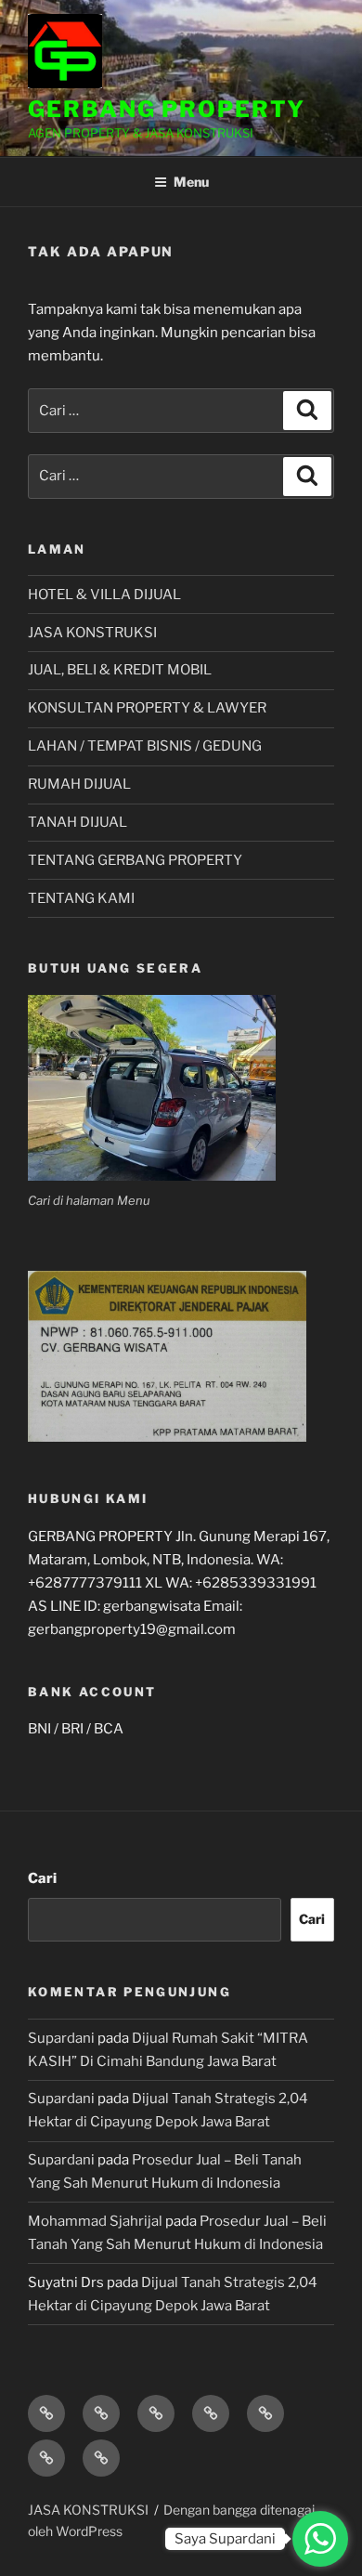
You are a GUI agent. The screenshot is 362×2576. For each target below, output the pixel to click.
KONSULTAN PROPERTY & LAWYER (147, 708)
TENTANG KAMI (81, 898)
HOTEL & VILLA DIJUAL (104, 595)
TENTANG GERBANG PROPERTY (135, 860)
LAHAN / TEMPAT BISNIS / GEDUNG (145, 746)
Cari (42, 1878)
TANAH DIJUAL (78, 822)
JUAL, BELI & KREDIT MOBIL (120, 670)
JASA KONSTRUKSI (92, 633)
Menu (191, 182)
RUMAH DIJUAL (79, 784)
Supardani (61, 2038)
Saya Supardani (225, 2539)
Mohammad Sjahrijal (95, 2221)
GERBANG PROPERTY (167, 109)
